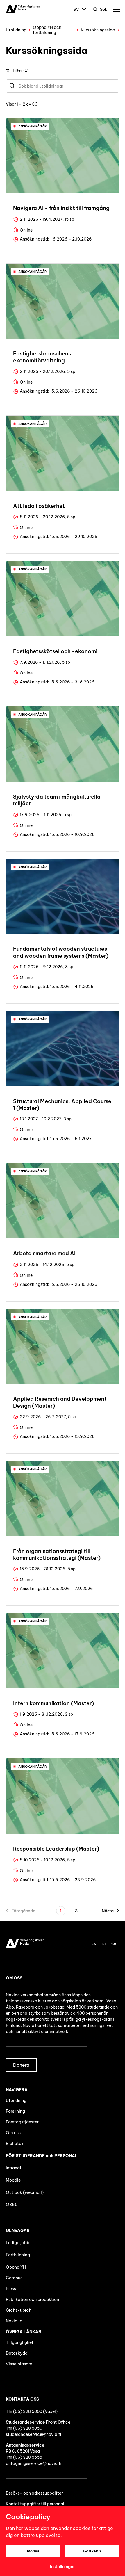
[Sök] (12, 86)
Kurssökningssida (98, 30)
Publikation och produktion (32, 2299)
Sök (103, 9)
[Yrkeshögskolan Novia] (23, 9)
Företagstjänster (22, 2122)
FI (104, 1944)
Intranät (14, 2168)
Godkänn (92, 2551)
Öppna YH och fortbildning (47, 30)
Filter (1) (21, 70)
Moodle (13, 2180)
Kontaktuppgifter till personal (35, 2504)
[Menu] (116, 9)
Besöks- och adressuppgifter (34, 2493)
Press (11, 2289)
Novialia (14, 2321)
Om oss (13, 2133)
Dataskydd (17, 2353)
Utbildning (16, 30)
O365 (12, 2205)
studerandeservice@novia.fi (33, 2434)
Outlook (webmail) (25, 2192)
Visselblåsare (19, 2364)
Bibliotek (15, 2144)
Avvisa (33, 2551)
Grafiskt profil (19, 2310)
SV (76, 9)
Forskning (15, 2111)
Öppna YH (16, 2267)
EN (94, 1944)
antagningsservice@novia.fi (34, 2463)
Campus (14, 2278)
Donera (21, 2065)
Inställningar (63, 2567)
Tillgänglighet (20, 2342)
